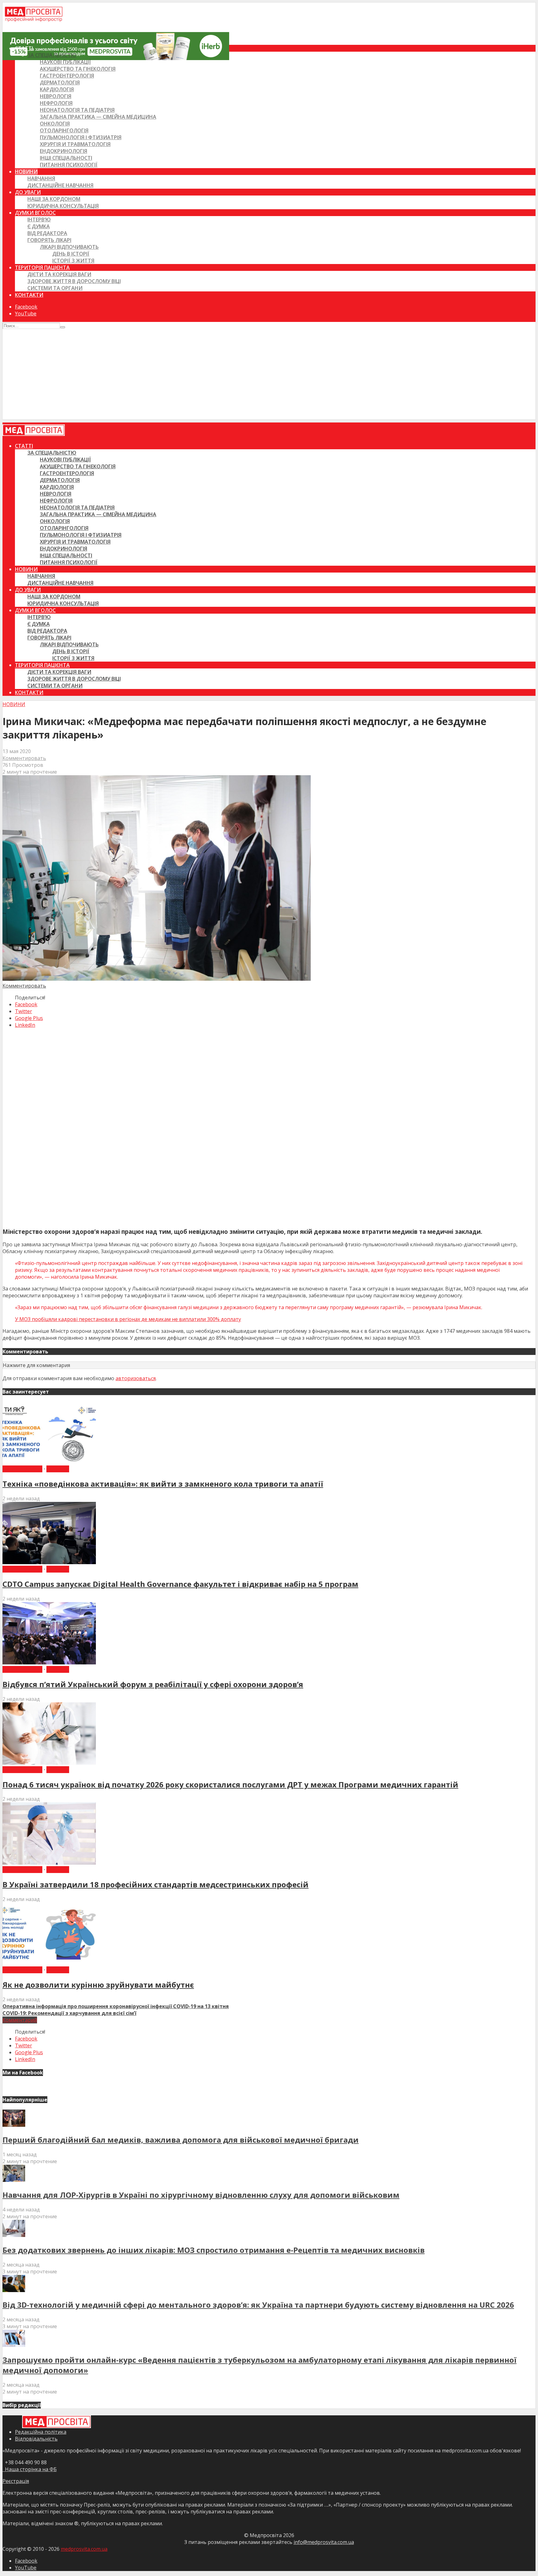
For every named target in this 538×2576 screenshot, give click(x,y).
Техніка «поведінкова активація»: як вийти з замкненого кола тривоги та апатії (163, 1484)
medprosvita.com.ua (84, 2549)
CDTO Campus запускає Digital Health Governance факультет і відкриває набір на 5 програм (180, 1584)
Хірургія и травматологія (75, 144)
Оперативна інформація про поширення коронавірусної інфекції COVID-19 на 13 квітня (116, 2006)
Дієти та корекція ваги (59, 274)
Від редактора (47, 233)
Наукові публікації (65, 62)
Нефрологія (56, 103)
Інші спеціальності (66, 158)
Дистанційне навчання (60, 185)
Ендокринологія (64, 151)
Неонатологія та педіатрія (77, 110)
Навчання (41, 178)
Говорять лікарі (49, 240)
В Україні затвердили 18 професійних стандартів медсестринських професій (156, 1884)
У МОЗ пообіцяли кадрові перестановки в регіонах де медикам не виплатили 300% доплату (128, 1319)
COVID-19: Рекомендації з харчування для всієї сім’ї (69, 2013)
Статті (24, 48)
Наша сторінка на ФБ (30, 2469)
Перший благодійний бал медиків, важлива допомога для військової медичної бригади (181, 2140)
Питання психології (69, 165)
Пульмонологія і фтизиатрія (81, 137)
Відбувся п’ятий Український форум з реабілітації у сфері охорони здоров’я (153, 1684)
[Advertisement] (269, 376)
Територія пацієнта (42, 267)
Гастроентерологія (67, 76)
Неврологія (56, 96)
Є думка (39, 226)
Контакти (29, 295)
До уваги (28, 192)
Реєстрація (16, 2481)
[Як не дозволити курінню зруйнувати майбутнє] (49, 1963)
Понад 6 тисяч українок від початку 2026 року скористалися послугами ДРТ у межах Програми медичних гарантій (230, 1784)
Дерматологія (60, 83)
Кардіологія (57, 89)
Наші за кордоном (54, 199)
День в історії (71, 254)
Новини (26, 172)
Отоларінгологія (64, 130)
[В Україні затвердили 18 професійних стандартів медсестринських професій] (49, 1863)
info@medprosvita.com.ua (324, 2542)
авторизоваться (136, 1378)
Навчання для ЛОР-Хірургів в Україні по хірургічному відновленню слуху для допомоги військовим (201, 2195)
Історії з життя (73, 261)
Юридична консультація (63, 206)
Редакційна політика (41, 2432)
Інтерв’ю (39, 219)
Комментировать (24, 758)
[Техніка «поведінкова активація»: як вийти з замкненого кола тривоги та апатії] (49, 1462)
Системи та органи (55, 288)
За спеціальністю (52, 55)
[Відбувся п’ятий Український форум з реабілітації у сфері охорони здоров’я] (49, 1663)
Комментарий (20, 2020)
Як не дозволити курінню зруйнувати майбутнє (98, 1985)
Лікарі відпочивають (69, 247)
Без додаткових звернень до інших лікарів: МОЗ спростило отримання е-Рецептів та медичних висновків (214, 2250)
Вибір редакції (22, 1469)
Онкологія (55, 124)
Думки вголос (35, 213)
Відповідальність (36, 2439)
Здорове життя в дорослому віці (74, 281)
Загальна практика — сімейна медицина (98, 117)
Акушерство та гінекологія (78, 69)
